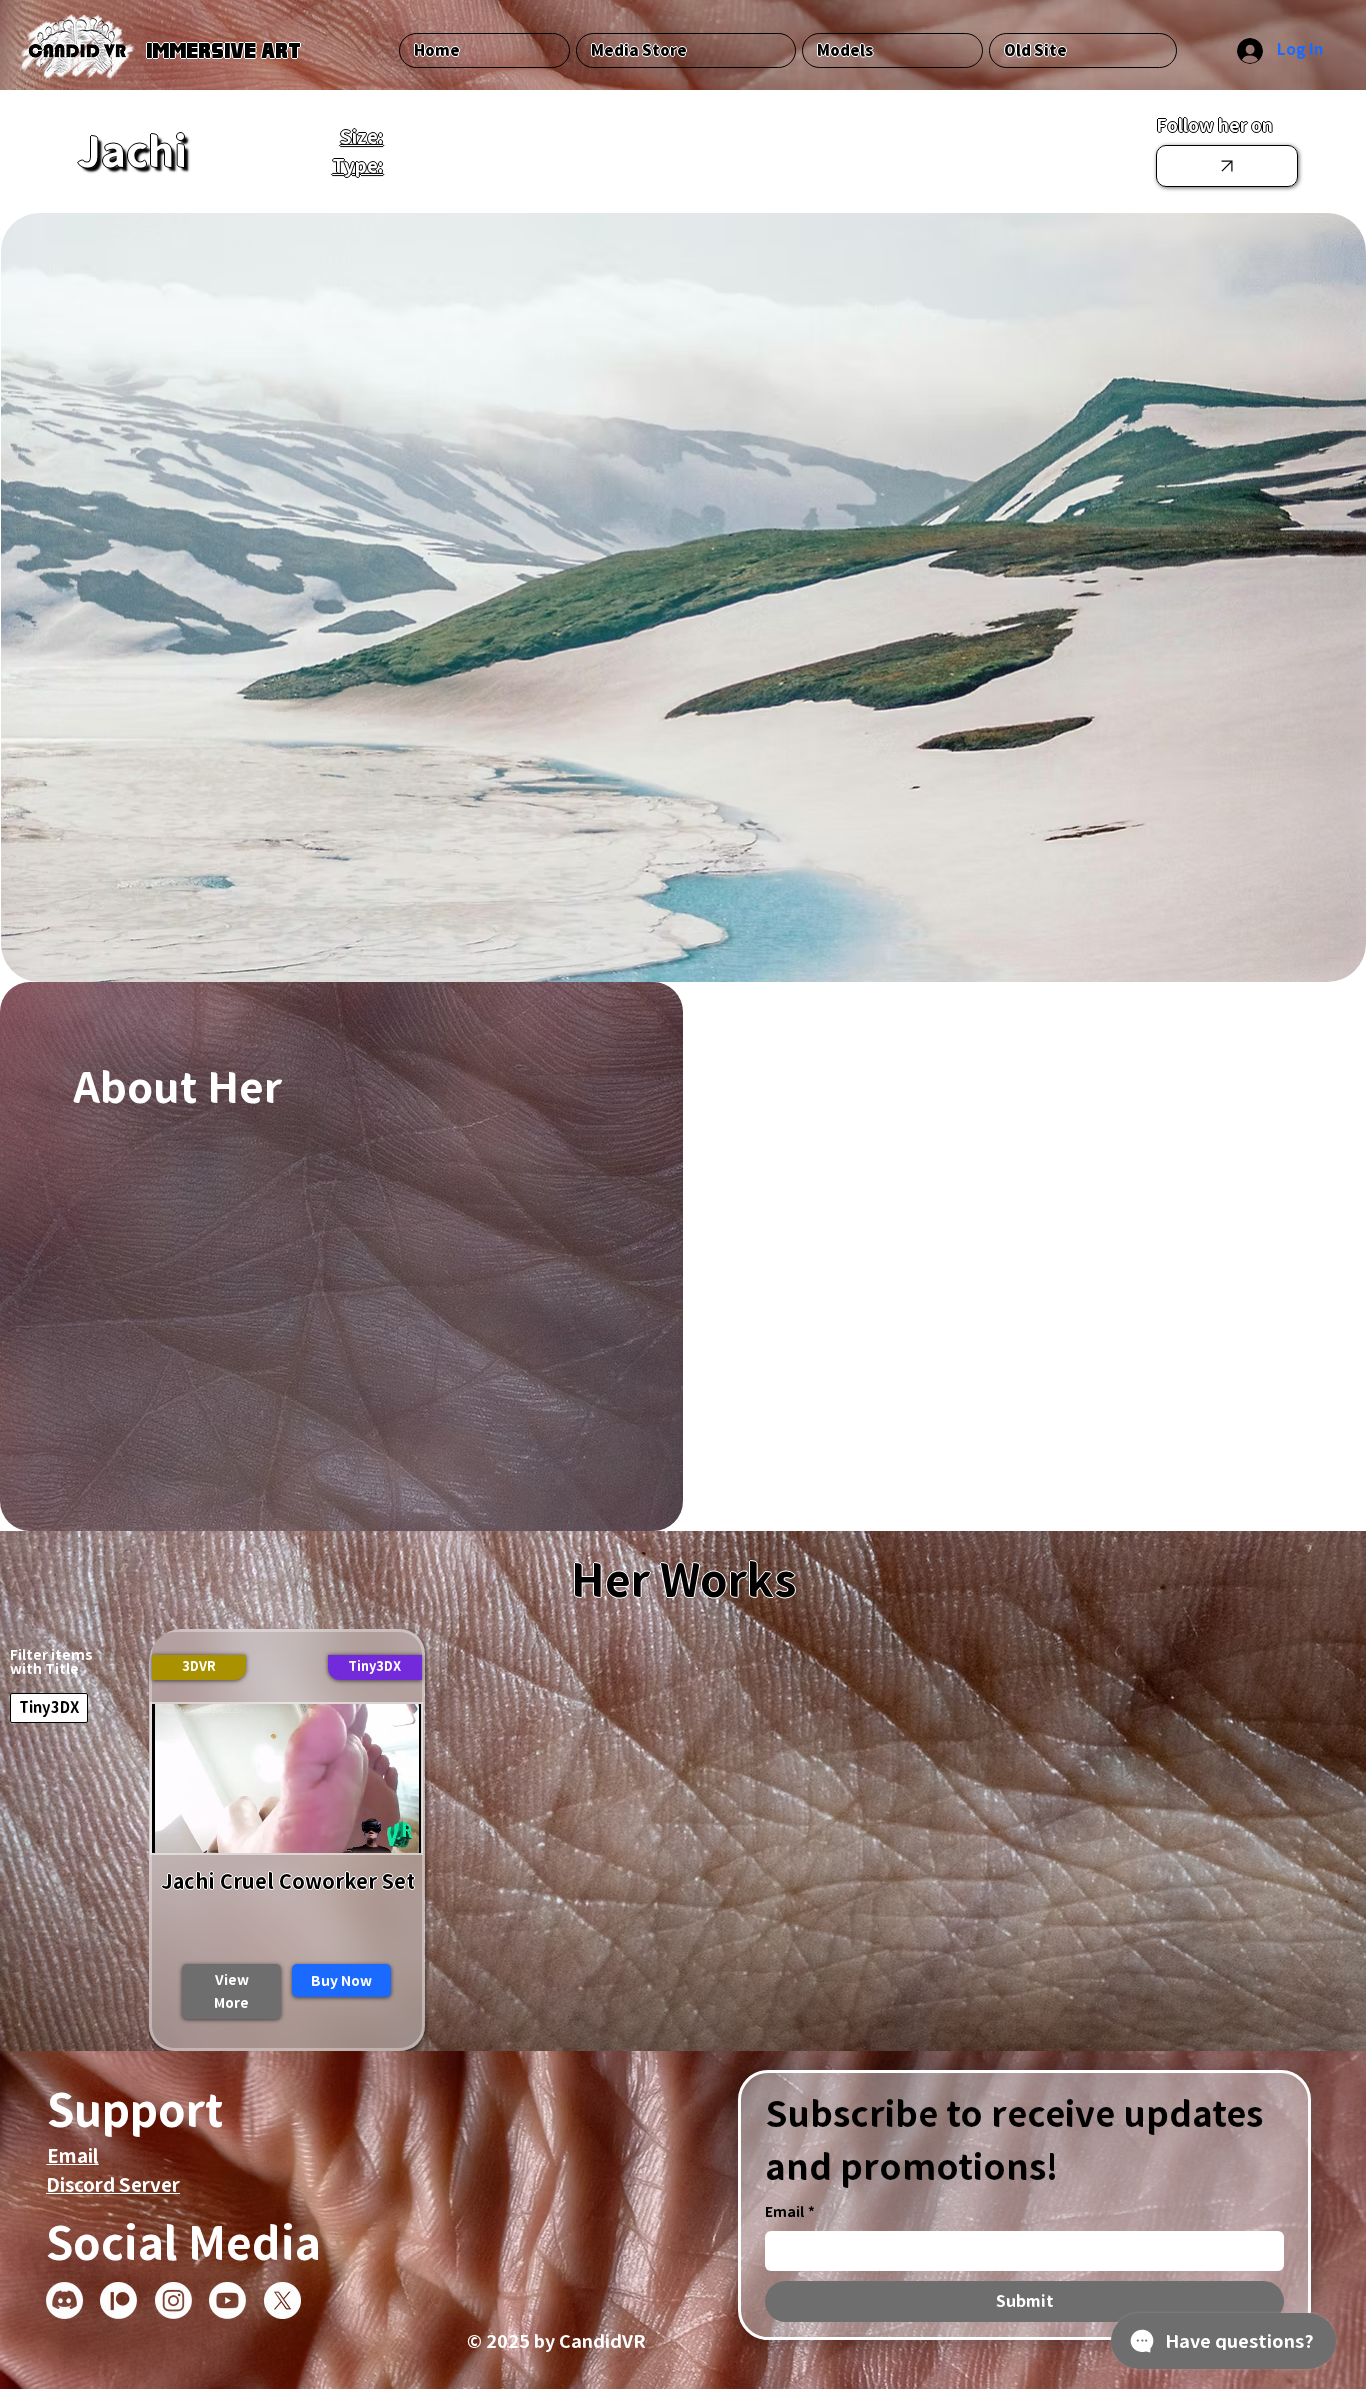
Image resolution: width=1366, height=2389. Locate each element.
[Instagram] (173, 2300)
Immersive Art (223, 50)
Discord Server (113, 2184)
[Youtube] (227, 2300)
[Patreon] (118, 2300)
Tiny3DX (49, 1707)
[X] (282, 2300)
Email (73, 2155)
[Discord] (64, 2300)
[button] (375, 1667)
